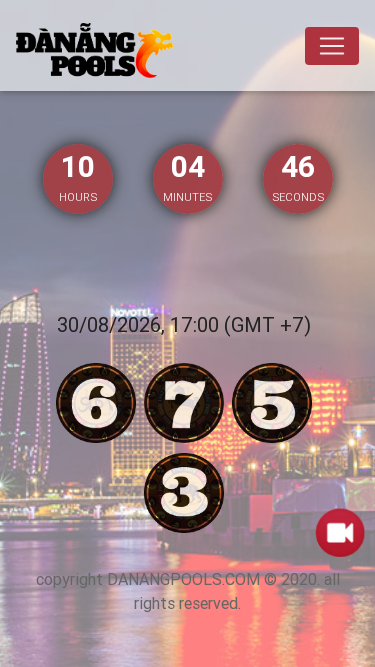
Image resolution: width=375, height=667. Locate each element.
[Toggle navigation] (332, 46)
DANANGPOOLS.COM (183, 579)
